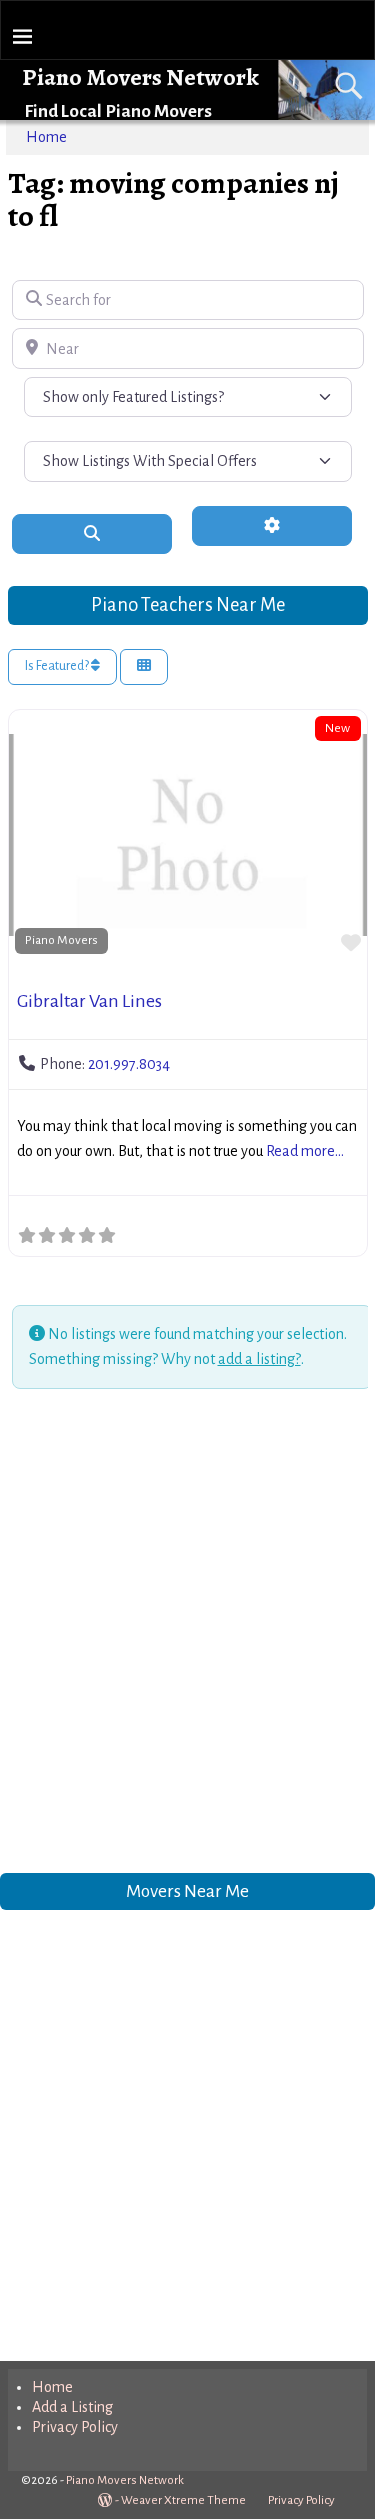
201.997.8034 (129, 1064)
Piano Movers (61, 940)
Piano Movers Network (140, 77)
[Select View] (144, 667)
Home (46, 137)
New (337, 728)
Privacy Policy (75, 2427)
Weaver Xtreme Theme (183, 2500)
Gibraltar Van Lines (89, 1001)
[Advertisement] (187, 1634)
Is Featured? (58, 666)
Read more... (305, 1151)
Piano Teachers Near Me (188, 604)
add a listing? (259, 1359)
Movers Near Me (187, 1891)
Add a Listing (72, 2407)
